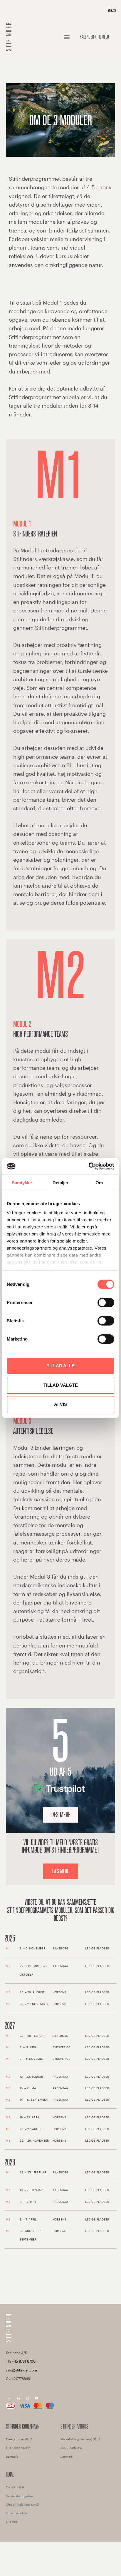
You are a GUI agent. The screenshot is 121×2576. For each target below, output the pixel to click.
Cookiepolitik (15, 2487)
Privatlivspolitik (17, 2513)
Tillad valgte (61, 1385)
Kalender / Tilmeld (95, 37)
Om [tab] (99, 1183)
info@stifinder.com (21, 2370)
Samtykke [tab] (22, 1183)
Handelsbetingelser (20, 2496)
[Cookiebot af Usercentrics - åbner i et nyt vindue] (89, 1166)
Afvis (60, 1404)
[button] (67, 37)
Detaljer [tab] (61, 1183)
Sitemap (12, 2522)
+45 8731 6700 (24, 2361)
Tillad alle (61, 1366)
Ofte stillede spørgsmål (22, 2504)
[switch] (106, 1303)
